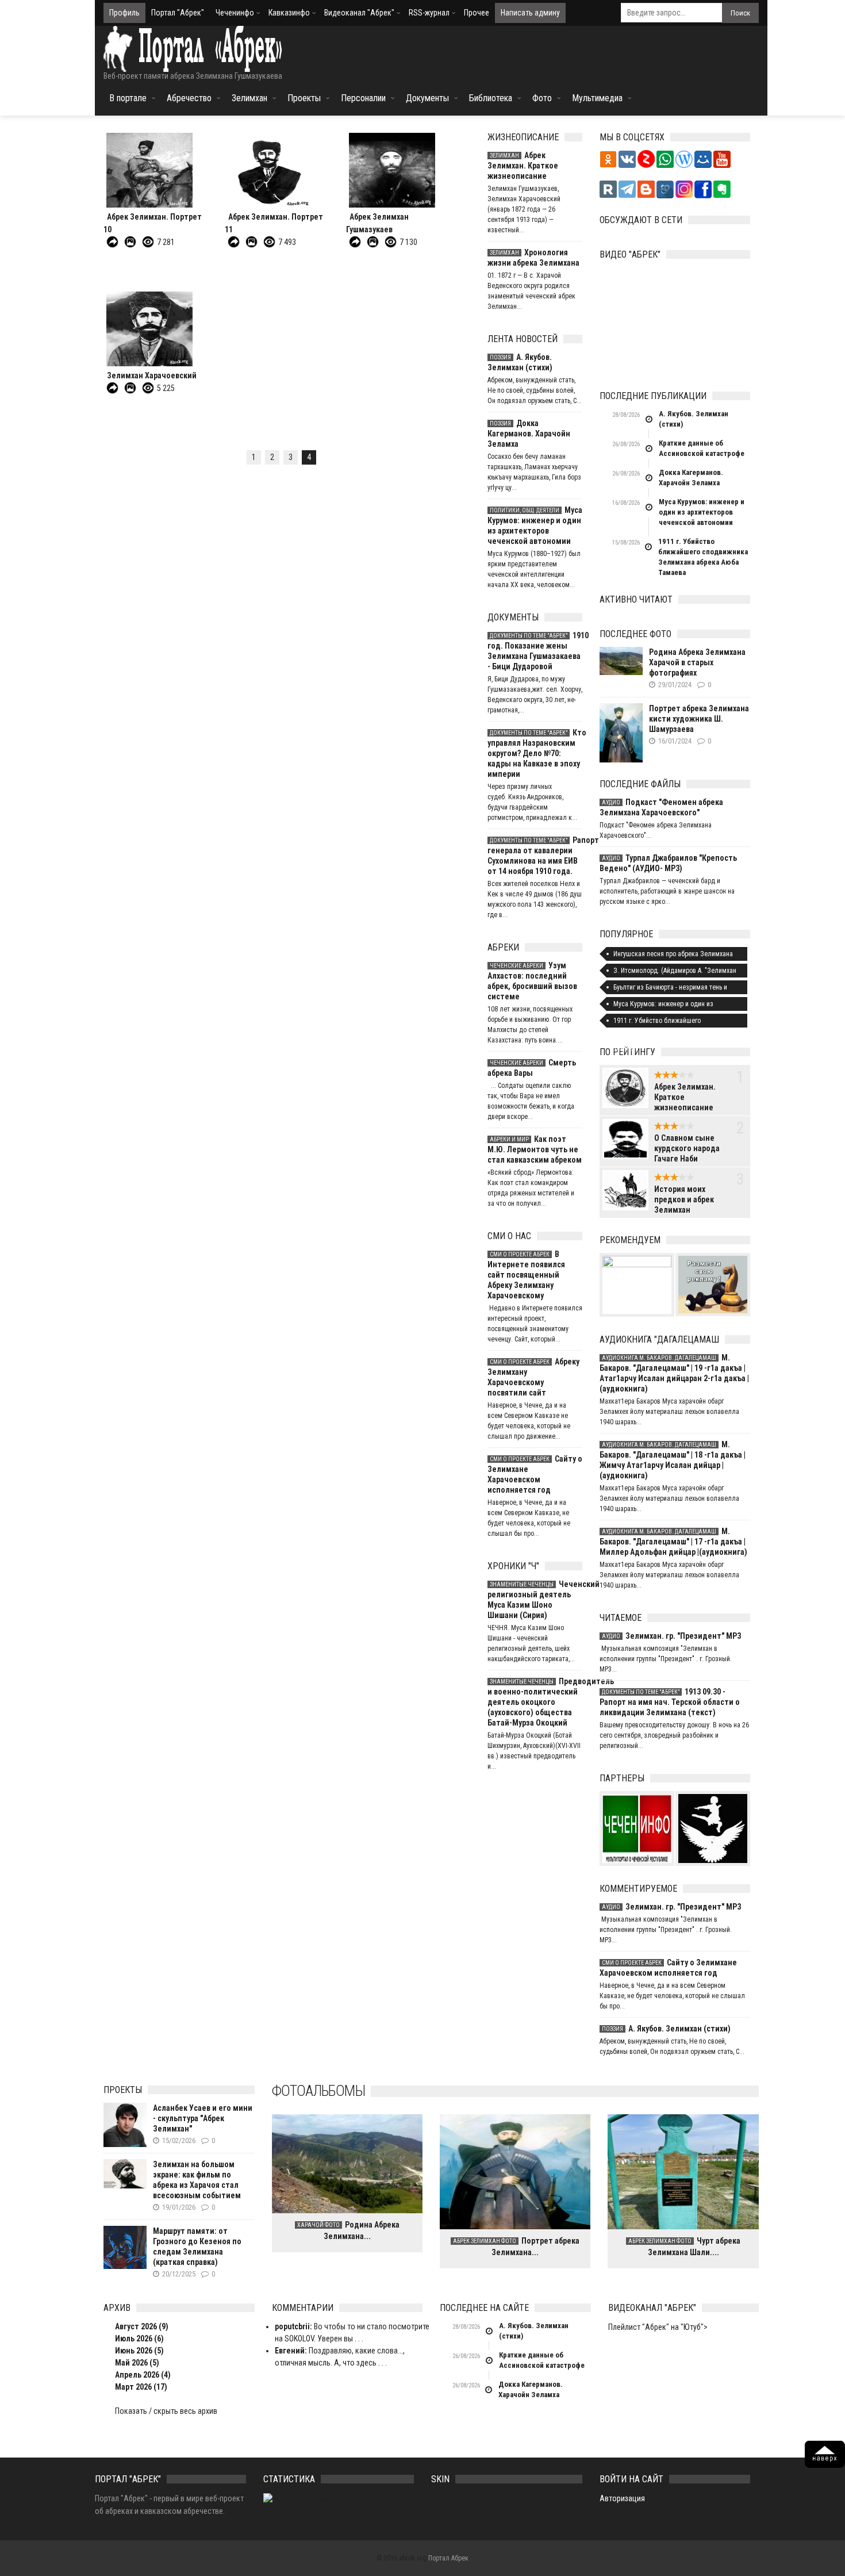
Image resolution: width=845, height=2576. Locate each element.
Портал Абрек (448, 2558)
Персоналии (363, 98)
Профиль (124, 13)
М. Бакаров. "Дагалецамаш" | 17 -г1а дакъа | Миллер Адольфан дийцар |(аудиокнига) (673, 1542)
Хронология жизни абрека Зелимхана (533, 258)
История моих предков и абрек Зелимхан (684, 1199)
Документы (427, 98)
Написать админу (530, 13)
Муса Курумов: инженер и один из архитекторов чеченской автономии (535, 526)
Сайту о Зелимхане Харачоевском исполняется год (535, 1474)
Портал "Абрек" (178, 13)
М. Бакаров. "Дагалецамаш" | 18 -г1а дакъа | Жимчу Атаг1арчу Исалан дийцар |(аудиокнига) (673, 1460)
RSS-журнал (429, 13)
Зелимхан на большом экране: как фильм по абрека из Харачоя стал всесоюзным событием (197, 2180)
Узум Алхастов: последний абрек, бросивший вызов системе (532, 981)
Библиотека (491, 98)
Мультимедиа (597, 98)
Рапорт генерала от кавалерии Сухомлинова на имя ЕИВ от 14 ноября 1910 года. (535, 856)
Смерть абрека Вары (532, 1068)
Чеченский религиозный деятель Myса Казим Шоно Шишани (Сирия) (535, 1600)
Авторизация (622, 2498)
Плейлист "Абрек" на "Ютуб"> (658, 2327)
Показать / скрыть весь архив (166, 2411)
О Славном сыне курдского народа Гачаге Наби (687, 1148)
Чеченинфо (235, 13)
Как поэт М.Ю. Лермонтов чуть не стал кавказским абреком (535, 1149)
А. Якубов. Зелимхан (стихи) (520, 362)
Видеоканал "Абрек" (359, 13)
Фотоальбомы (318, 2091)
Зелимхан (249, 98)
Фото (542, 98)
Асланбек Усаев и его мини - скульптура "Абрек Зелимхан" (203, 2118)
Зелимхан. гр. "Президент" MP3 (671, 1636)
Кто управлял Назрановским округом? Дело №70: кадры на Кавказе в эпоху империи (535, 753)
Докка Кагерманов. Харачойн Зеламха (529, 434)
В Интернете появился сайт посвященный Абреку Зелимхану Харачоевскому (526, 1275)
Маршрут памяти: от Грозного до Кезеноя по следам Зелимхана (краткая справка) (197, 2247)
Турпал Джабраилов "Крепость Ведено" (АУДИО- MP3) (668, 863)
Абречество (189, 98)
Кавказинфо (289, 13)
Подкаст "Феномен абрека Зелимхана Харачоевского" (661, 807)
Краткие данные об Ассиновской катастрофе (702, 448)
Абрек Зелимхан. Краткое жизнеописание (523, 166)
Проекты (304, 98)
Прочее (477, 13)
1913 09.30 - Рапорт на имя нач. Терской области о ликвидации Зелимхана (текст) (670, 1702)
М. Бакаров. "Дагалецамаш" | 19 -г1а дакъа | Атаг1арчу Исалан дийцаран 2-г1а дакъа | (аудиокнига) (674, 1373)
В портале (128, 98)
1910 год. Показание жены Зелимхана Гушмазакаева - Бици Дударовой (535, 651)
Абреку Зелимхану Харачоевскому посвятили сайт (533, 1377)
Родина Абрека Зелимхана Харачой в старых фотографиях (697, 662)
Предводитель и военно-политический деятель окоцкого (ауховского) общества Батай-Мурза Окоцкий (535, 1702)
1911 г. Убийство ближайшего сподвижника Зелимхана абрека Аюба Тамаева (703, 557)
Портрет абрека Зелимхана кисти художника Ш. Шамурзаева (699, 719)
